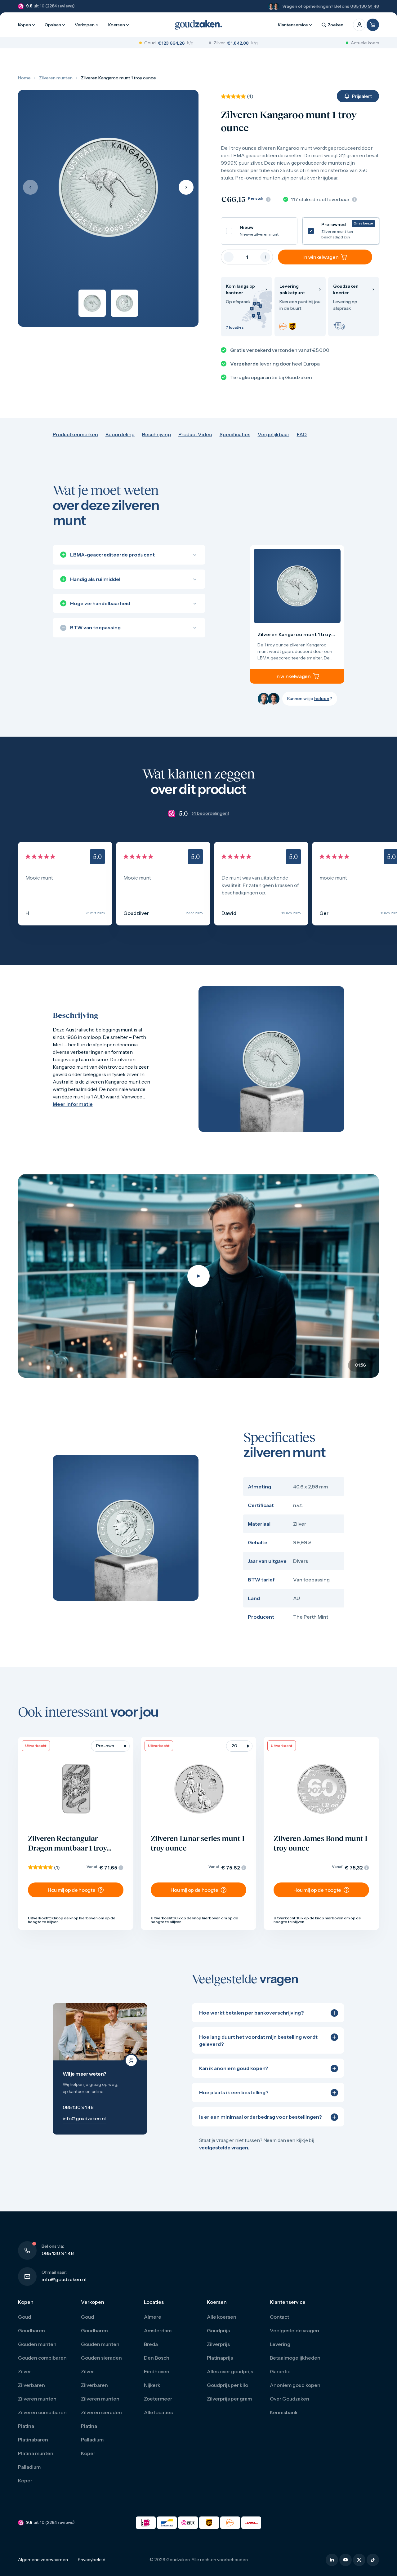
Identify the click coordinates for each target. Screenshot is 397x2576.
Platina (26, 2426)
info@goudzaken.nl (64, 2279)
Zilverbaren (31, 2385)
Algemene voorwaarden (43, 2560)
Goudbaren (31, 2330)
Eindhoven (157, 2371)
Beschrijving (156, 434)
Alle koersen (222, 2317)
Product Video (195, 434)
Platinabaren (33, 2440)
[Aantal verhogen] (265, 257)
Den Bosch (157, 2358)
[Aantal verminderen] (229, 257)
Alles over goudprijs (230, 2371)
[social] (332, 2560)
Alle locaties (158, 2412)
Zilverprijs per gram (229, 2399)
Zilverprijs (218, 2344)
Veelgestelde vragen (294, 2330)
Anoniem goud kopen (295, 2385)
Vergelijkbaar (274, 434)
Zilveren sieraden (101, 2412)
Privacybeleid (92, 2560)
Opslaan (53, 25)
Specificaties (235, 434)
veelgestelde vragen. (224, 2148)
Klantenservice (293, 25)
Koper (25, 2481)
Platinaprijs (220, 2358)
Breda (151, 2344)
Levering (280, 2344)
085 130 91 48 (365, 6)
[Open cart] (373, 25)
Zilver (25, 2371)
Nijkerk (152, 2385)
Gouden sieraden (101, 2358)
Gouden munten (37, 2344)
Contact (279, 2317)
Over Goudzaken (290, 2399)
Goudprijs (218, 2330)
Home (24, 78)
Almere (153, 2317)
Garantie (280, 2371)
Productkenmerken (75, 434)
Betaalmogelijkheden (295, 2358)
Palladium (29, 2467)
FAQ (302, 434)
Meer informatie (73, 1104)
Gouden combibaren (42, 2358)
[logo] (198, 25)
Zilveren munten (56, 78)
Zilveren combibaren (42, 2412)
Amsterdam (158, 2330)
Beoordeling (120, 434)
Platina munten (36, 2453)
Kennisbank (284, 2412)
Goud (25, 2317)
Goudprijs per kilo (227, 2385)
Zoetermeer (158, 2399)
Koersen (117, 25)
